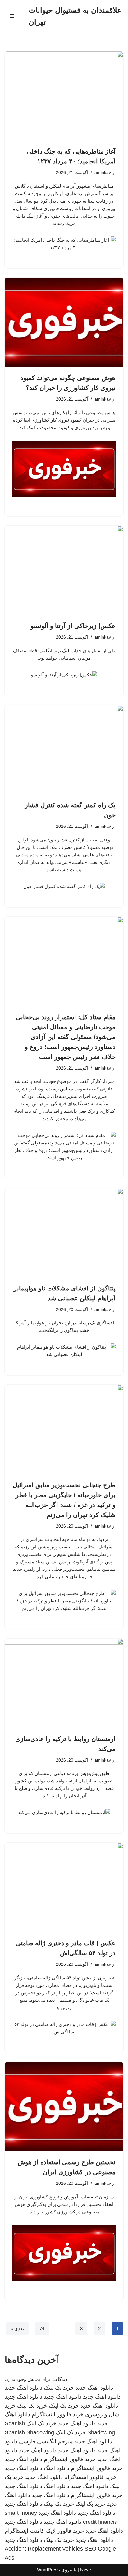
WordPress (48, 2570)
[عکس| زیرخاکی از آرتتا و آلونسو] (64, 570)
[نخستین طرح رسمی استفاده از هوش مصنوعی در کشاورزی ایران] (64, 2107)
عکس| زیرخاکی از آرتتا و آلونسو (73, 626)
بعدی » (17, 2328)
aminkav (103, 173)
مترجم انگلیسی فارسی (46, 2441)
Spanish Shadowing (29, 2432)
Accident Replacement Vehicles (44, 2549)
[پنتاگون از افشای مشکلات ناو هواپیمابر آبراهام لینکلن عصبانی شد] (64, 1233)
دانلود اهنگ (57, 2468)
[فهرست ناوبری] (12, 16)
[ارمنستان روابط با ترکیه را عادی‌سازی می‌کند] (64, 1683)
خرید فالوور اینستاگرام (58, 2414)
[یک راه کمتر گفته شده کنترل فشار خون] (64, 750)
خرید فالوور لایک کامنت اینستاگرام (44, 2531)
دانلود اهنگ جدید (94, 2388)
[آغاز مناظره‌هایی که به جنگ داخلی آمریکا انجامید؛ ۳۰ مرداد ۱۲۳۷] (64, 96)
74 (42, 2328)
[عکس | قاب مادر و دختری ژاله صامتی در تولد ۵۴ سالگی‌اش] (64, 1887)
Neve (86, 2570)
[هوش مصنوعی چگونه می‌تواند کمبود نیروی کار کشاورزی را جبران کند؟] (64, 322)
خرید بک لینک (59, 2388)
